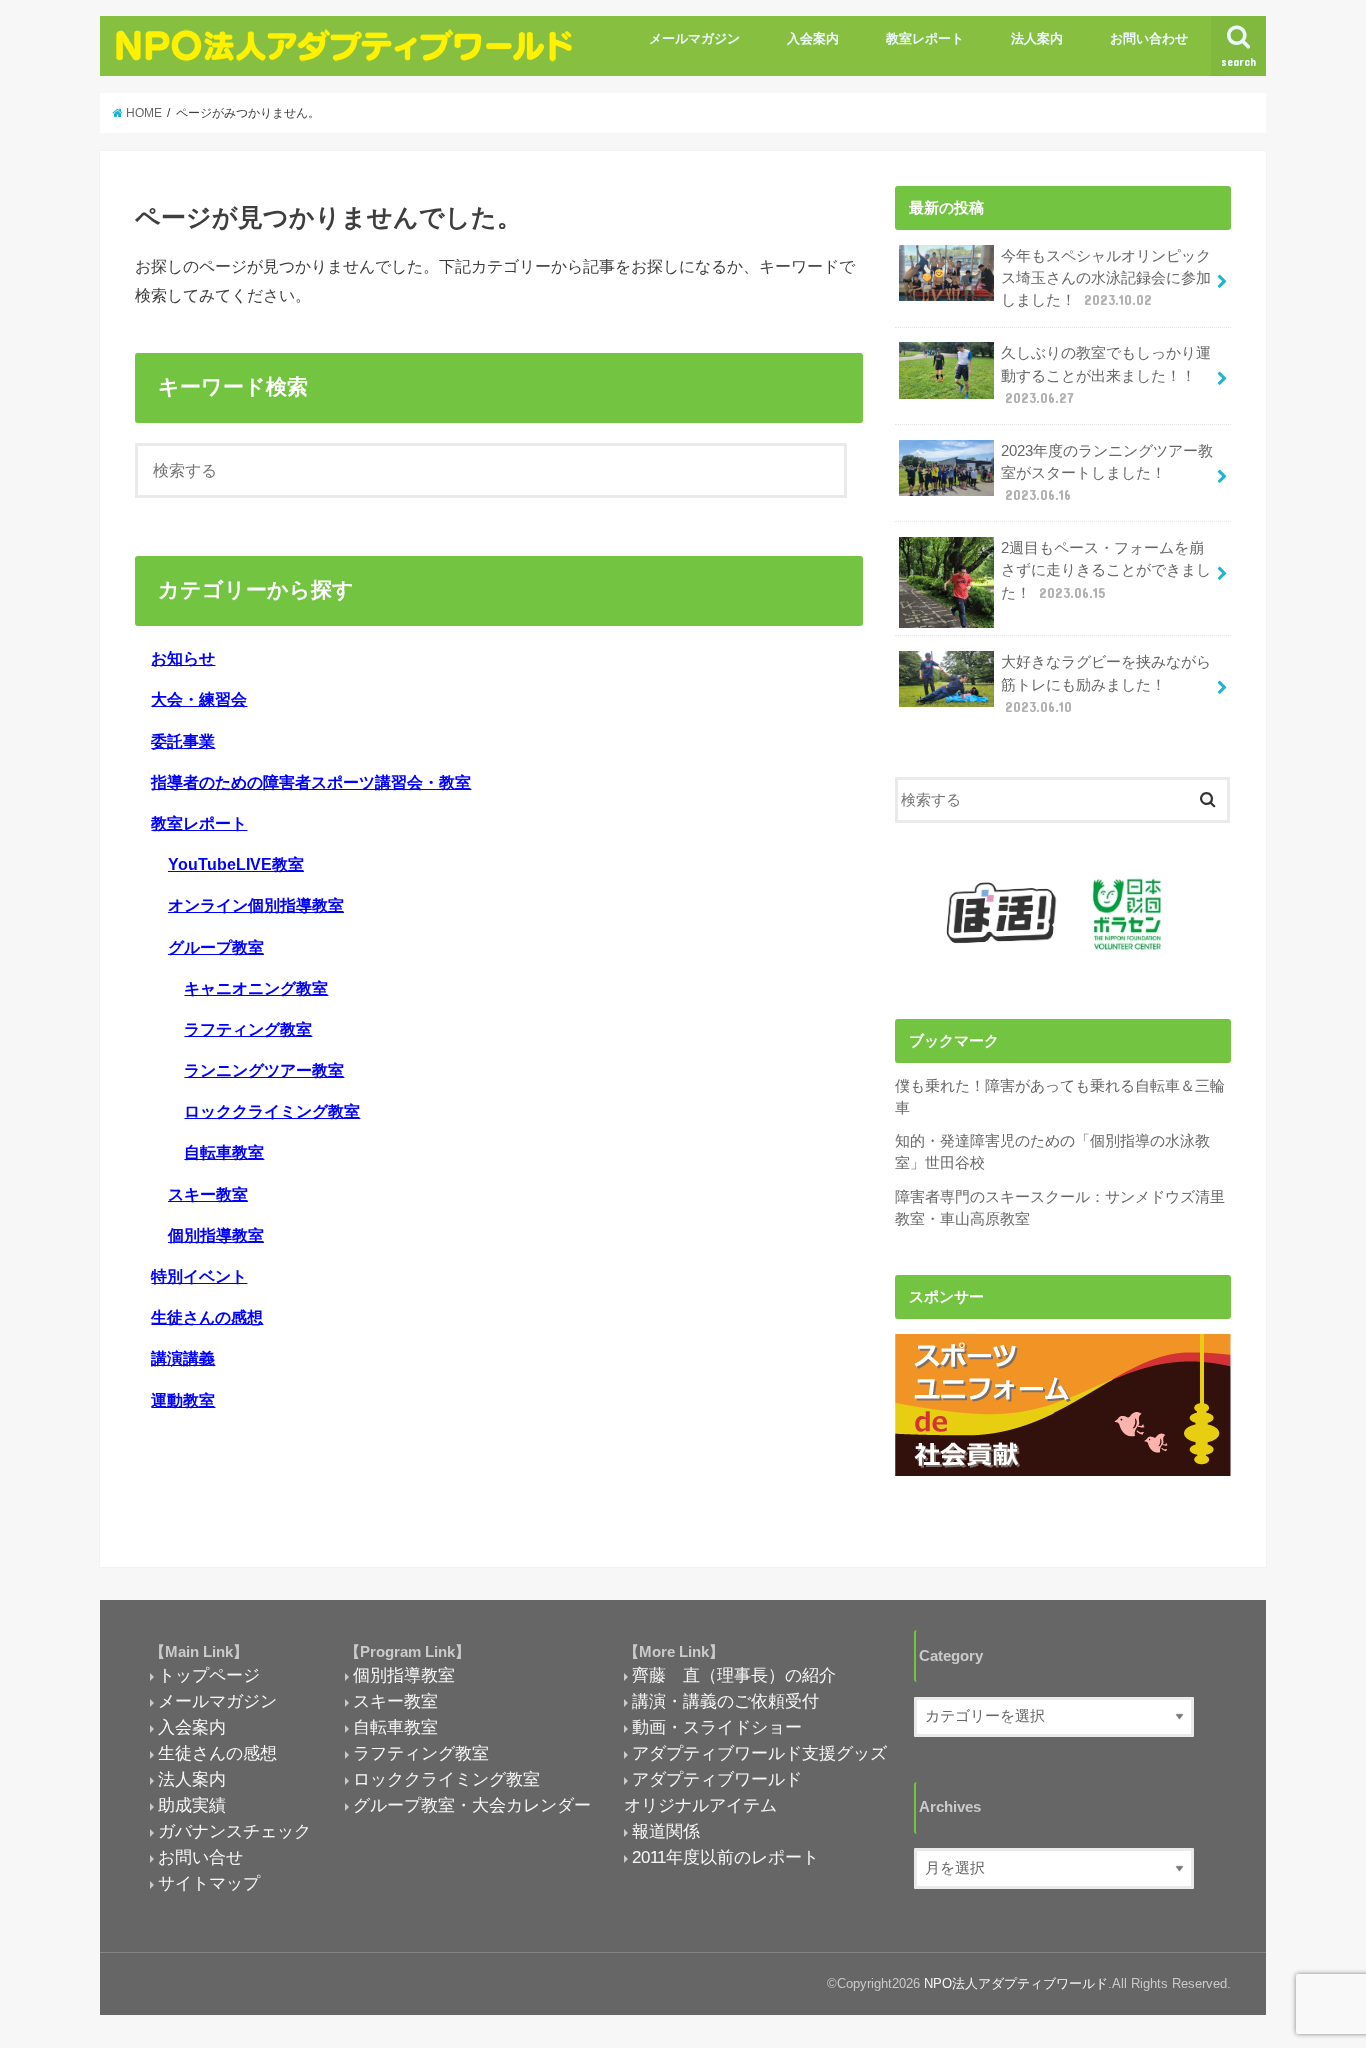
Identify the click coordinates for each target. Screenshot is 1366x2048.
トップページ (209, 1675)
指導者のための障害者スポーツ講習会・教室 (311, 782)
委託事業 (183, 741)
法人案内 (1037, 38)
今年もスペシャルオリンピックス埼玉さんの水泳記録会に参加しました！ (1106, 278)
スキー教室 (208, 1194)
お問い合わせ (1149, 38)
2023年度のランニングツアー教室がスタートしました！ (1107, 473)
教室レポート (925, 38)
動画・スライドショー (717, 1727)
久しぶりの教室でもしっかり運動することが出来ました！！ (1106, 375)
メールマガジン (694, 38)
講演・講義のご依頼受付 (725, 1701)
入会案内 (813, 38)
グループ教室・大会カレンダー (472, 1805)
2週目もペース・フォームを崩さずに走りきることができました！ (1106, 570)
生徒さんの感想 (207, 1317)
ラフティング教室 (248, 1029)
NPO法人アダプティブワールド (1016, 1983)
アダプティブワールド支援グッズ (759, 1753)
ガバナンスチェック (234, 1831)
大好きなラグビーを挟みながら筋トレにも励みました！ (1106, 684)
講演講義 (183, 1358)
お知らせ (183, 658)
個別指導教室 (216, 1235)
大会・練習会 (199, 699)
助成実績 (192, 1805)
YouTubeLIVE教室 (236, 864)
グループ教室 (216, 947)
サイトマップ (209, 1883)
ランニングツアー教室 (264, 1070)
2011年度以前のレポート (725, 1857)
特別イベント (199, 1276)
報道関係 (666, 1831)
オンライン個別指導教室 (256, 905)
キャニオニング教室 (256, 988)
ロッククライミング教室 (272, 1111)
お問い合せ (200, 1857)
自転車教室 (224, 1152)
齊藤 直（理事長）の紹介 (734, 1675)
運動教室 (183, 1400)
